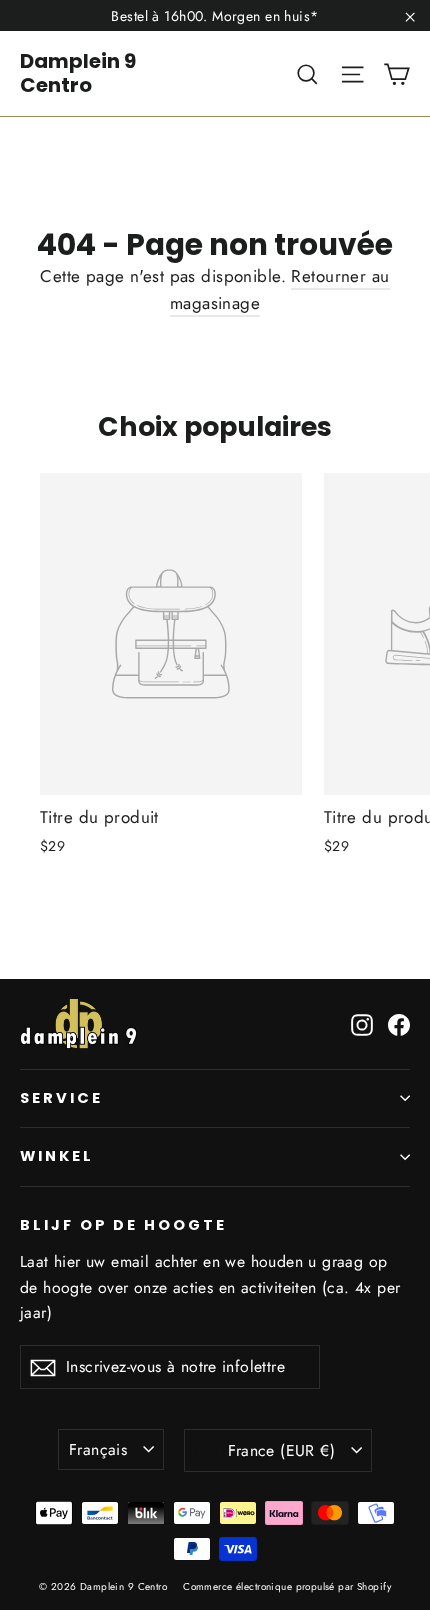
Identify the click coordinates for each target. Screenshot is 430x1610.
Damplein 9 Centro (78, 73)
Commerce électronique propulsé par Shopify (287, 1586)
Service (61, 1098)
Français (98, 1449)
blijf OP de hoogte (123, 1225)
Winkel (57, 1156)
